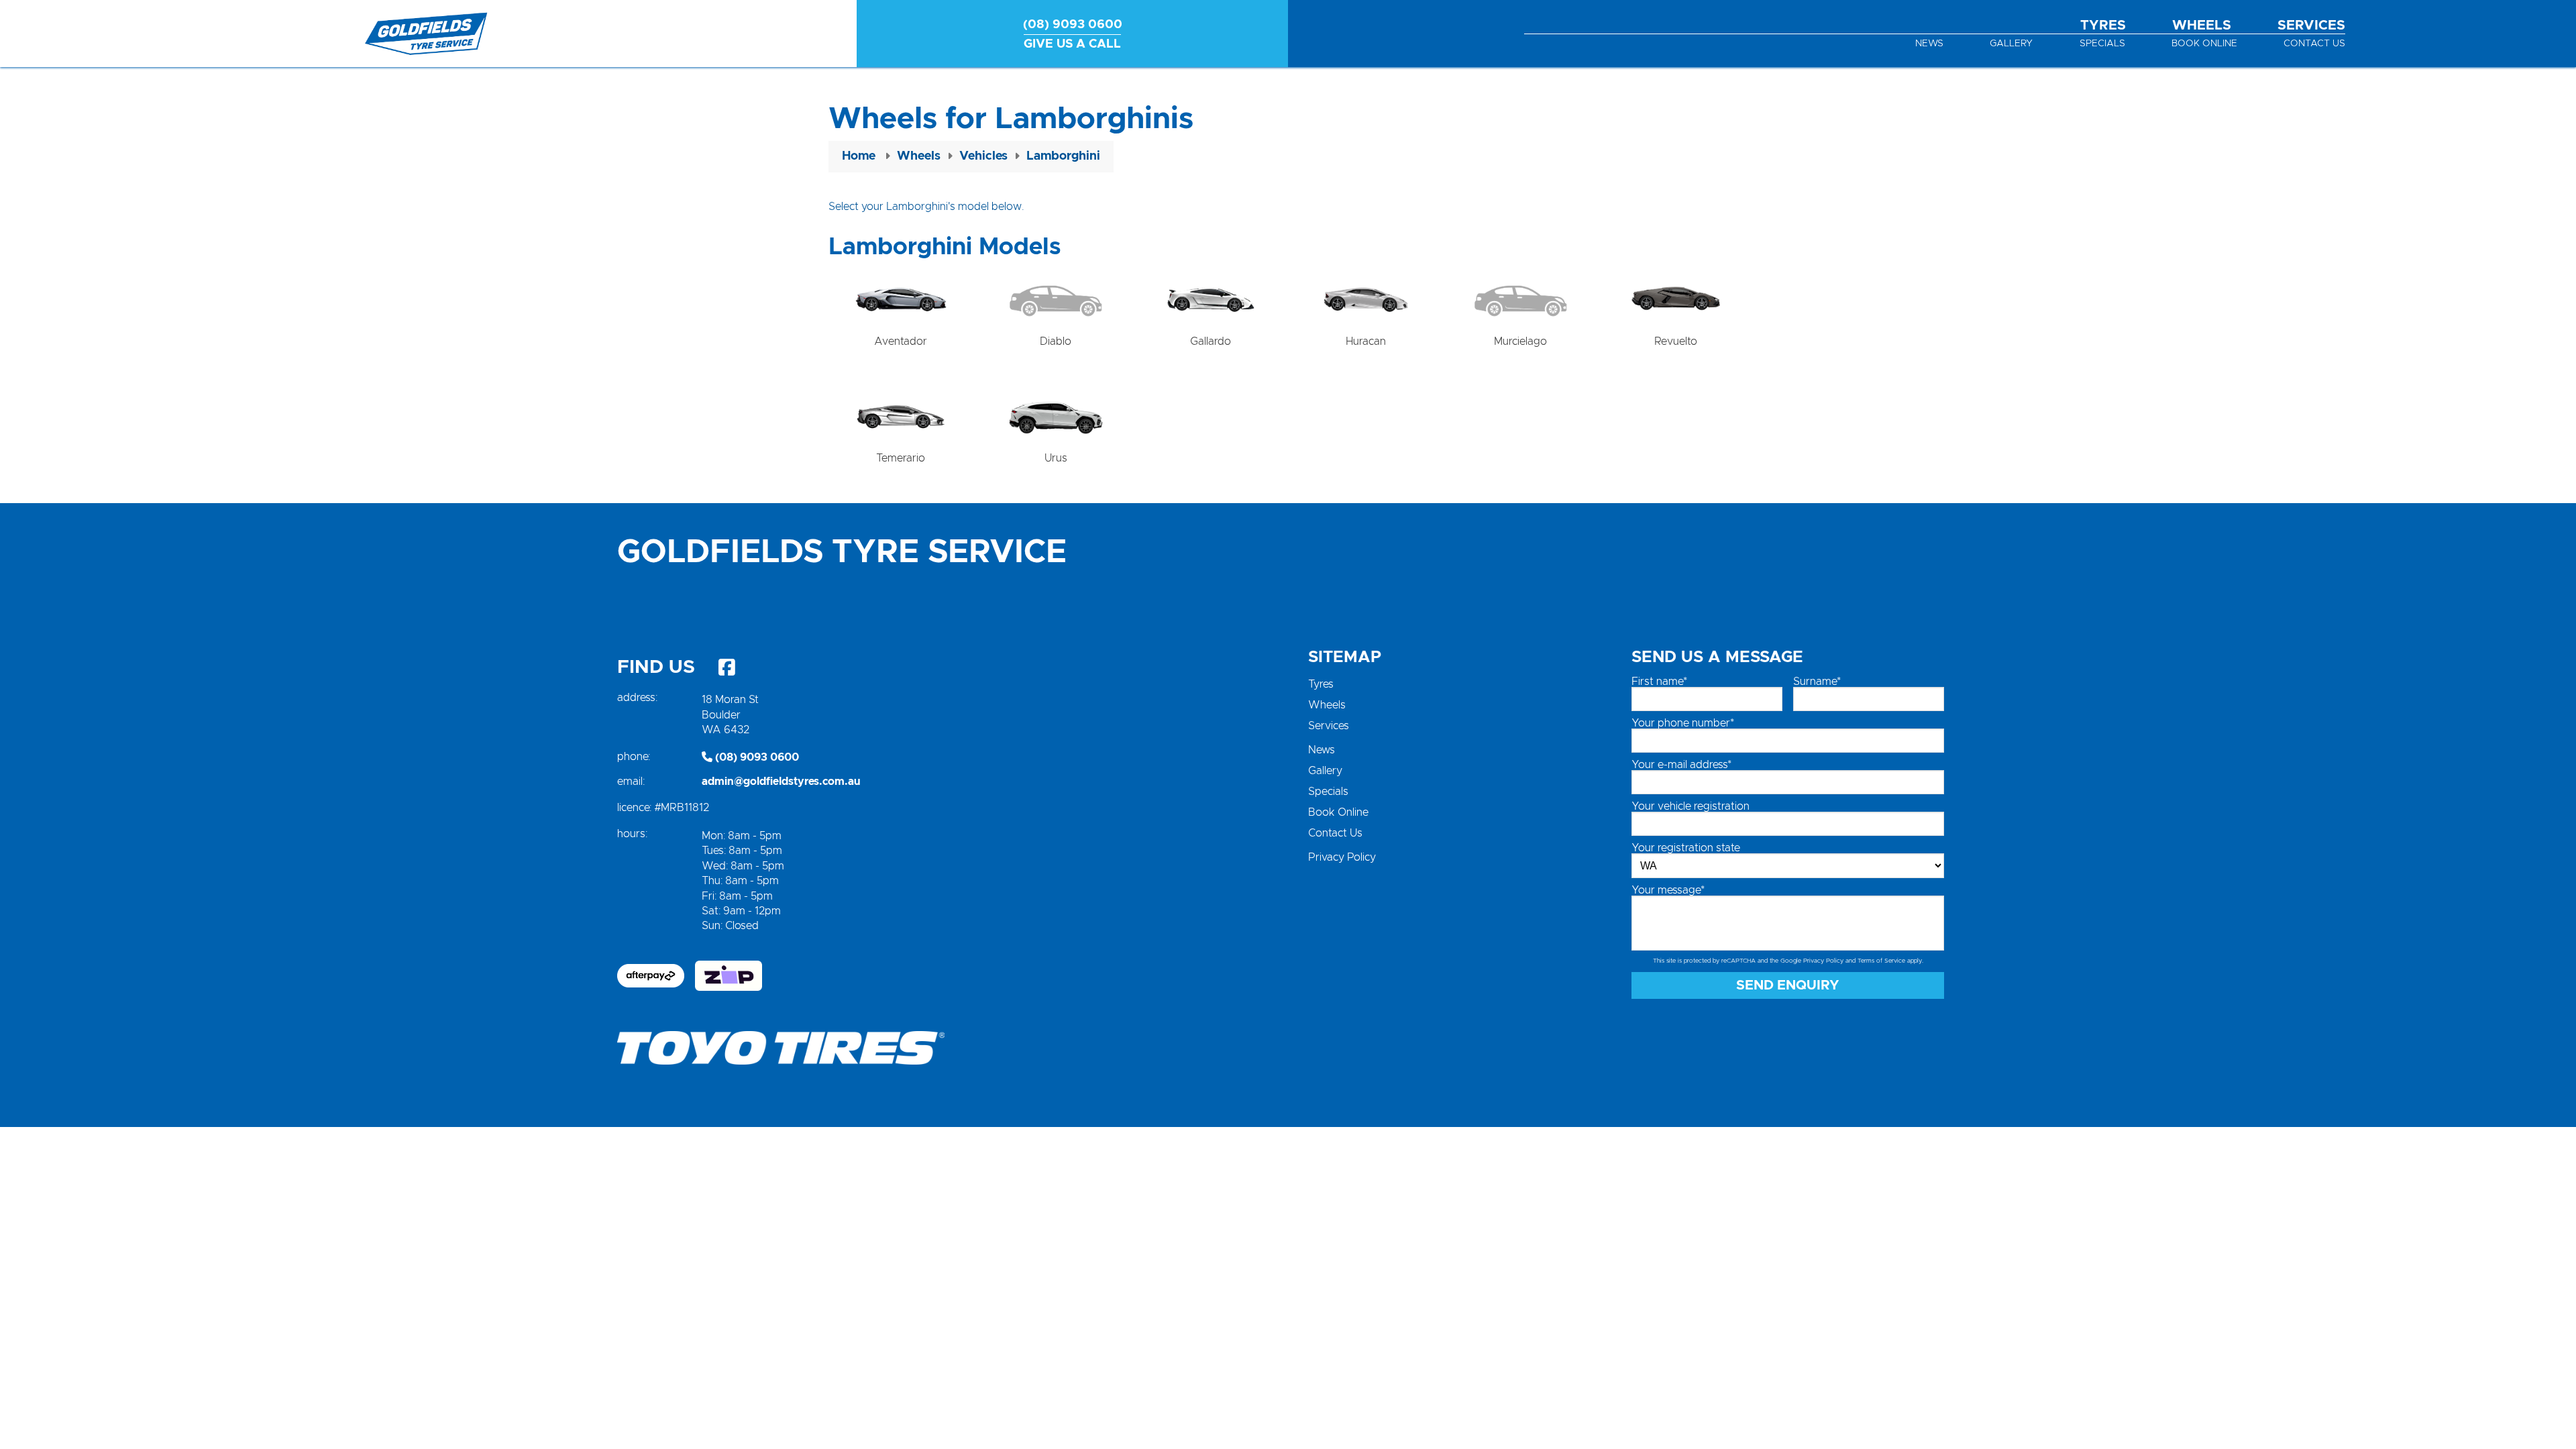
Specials (2102, 44)
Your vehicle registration (1690, 806)
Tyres (2103, 25)
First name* (1659, 682)
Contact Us (2314, 44)
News (1929, 44)
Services (2311, 25)
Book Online (2204, 44)
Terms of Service (1881, 961)
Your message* (1668, 890)
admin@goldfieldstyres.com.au (781, 782)
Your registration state (1686, 848)
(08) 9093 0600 (756, 757)
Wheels (2202, 25)
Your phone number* (1683, 723)
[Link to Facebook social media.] (727, 667)
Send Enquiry (1788, 985)
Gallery (2011, 44)
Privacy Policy (1342, 857)
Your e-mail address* (1681, 765)
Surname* (1817, 682)
